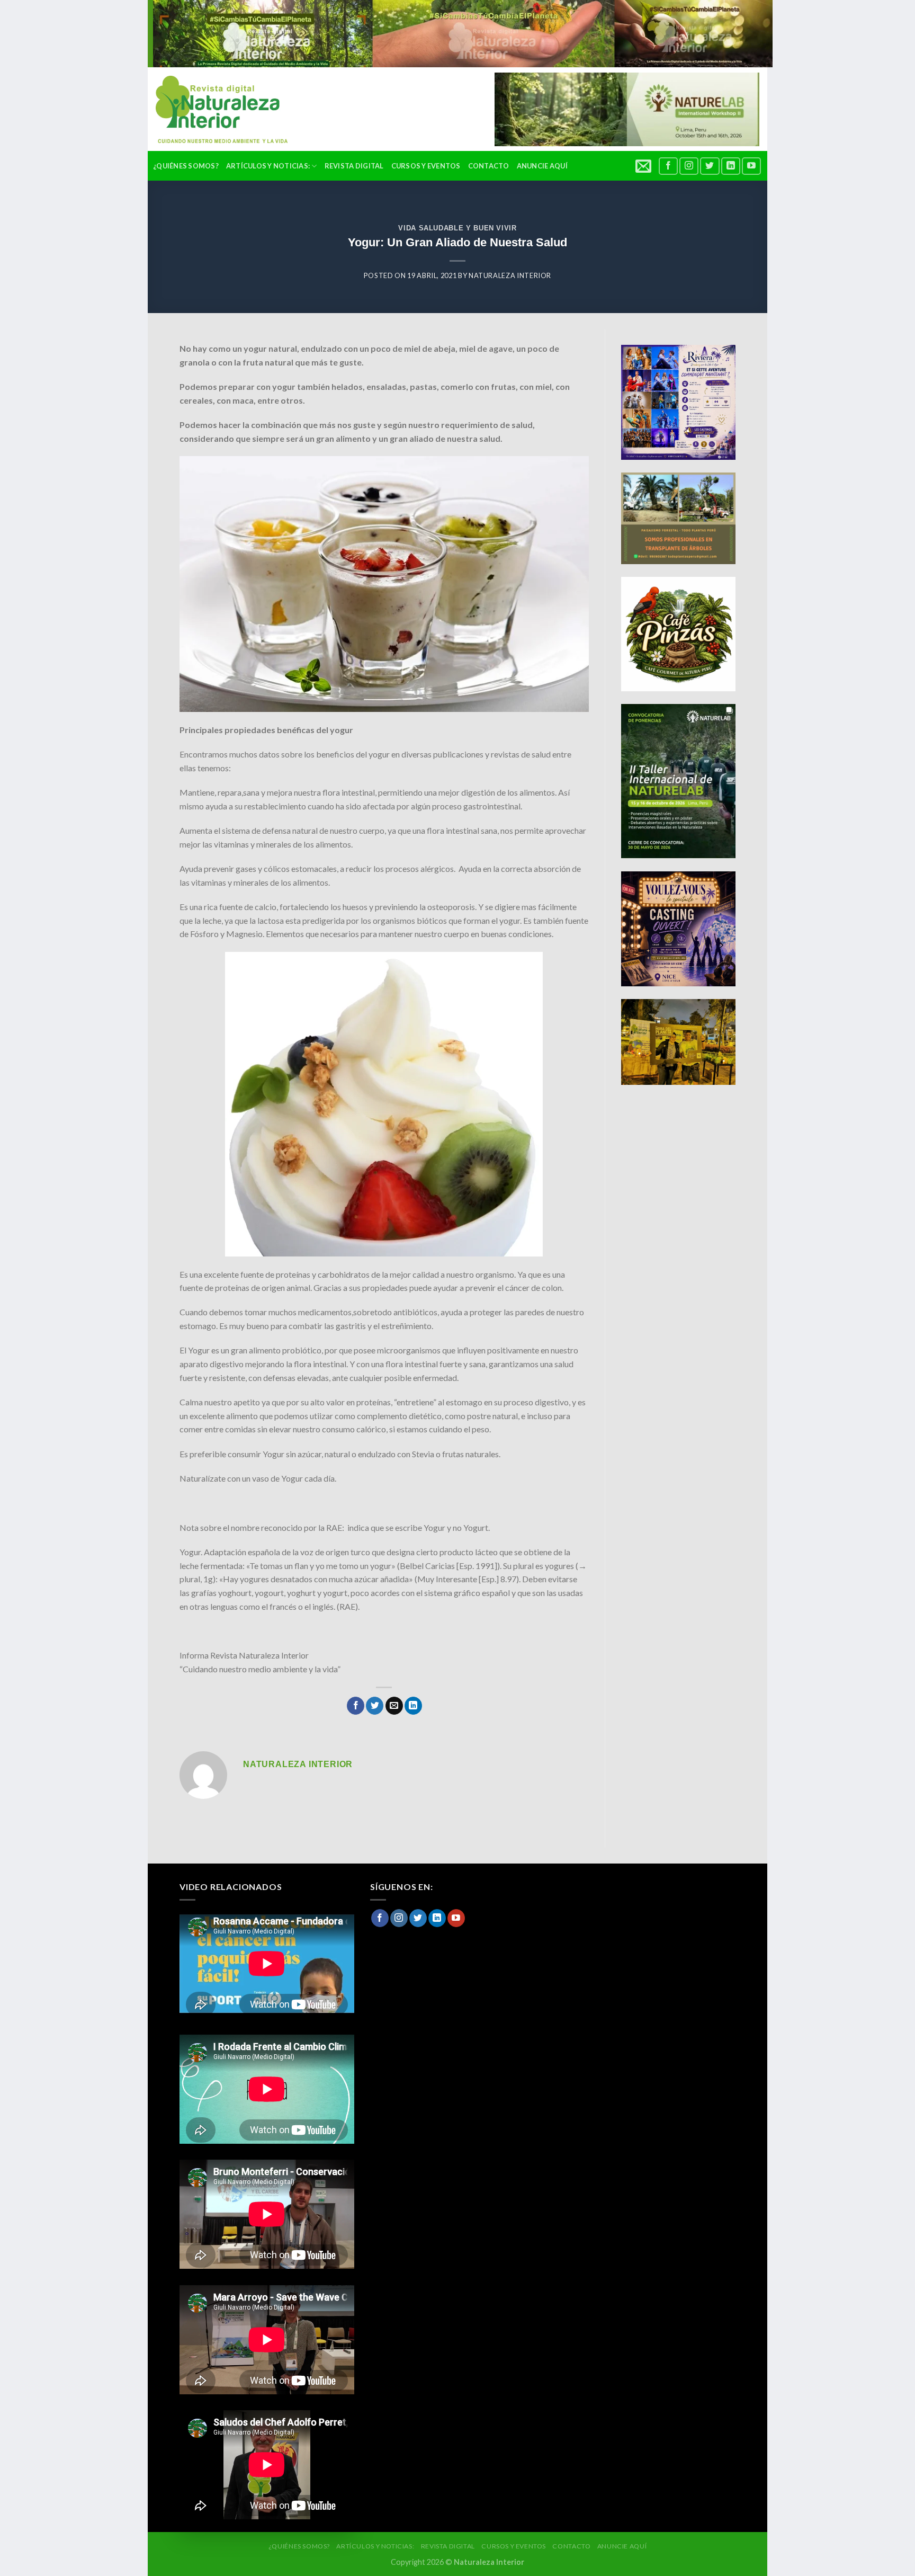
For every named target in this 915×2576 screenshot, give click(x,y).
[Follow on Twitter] (710, 166)
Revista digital (354, 166)
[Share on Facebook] (356, 1706)
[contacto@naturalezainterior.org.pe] (645, 166)
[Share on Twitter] (375, 1706)
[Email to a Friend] (394, 1706)
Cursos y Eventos (426, 166)
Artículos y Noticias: (268, 166)
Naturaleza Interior (510, 275)
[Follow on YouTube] (751, 166)
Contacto (489, 166)
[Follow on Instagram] (689, 166)
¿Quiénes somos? (186, 166)
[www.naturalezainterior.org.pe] (214, 109)
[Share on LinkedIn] (413, 1706)
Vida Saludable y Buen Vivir (457, 228)
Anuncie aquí (542, 166)
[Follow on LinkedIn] (731, 166)
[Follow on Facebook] (668, 166)
